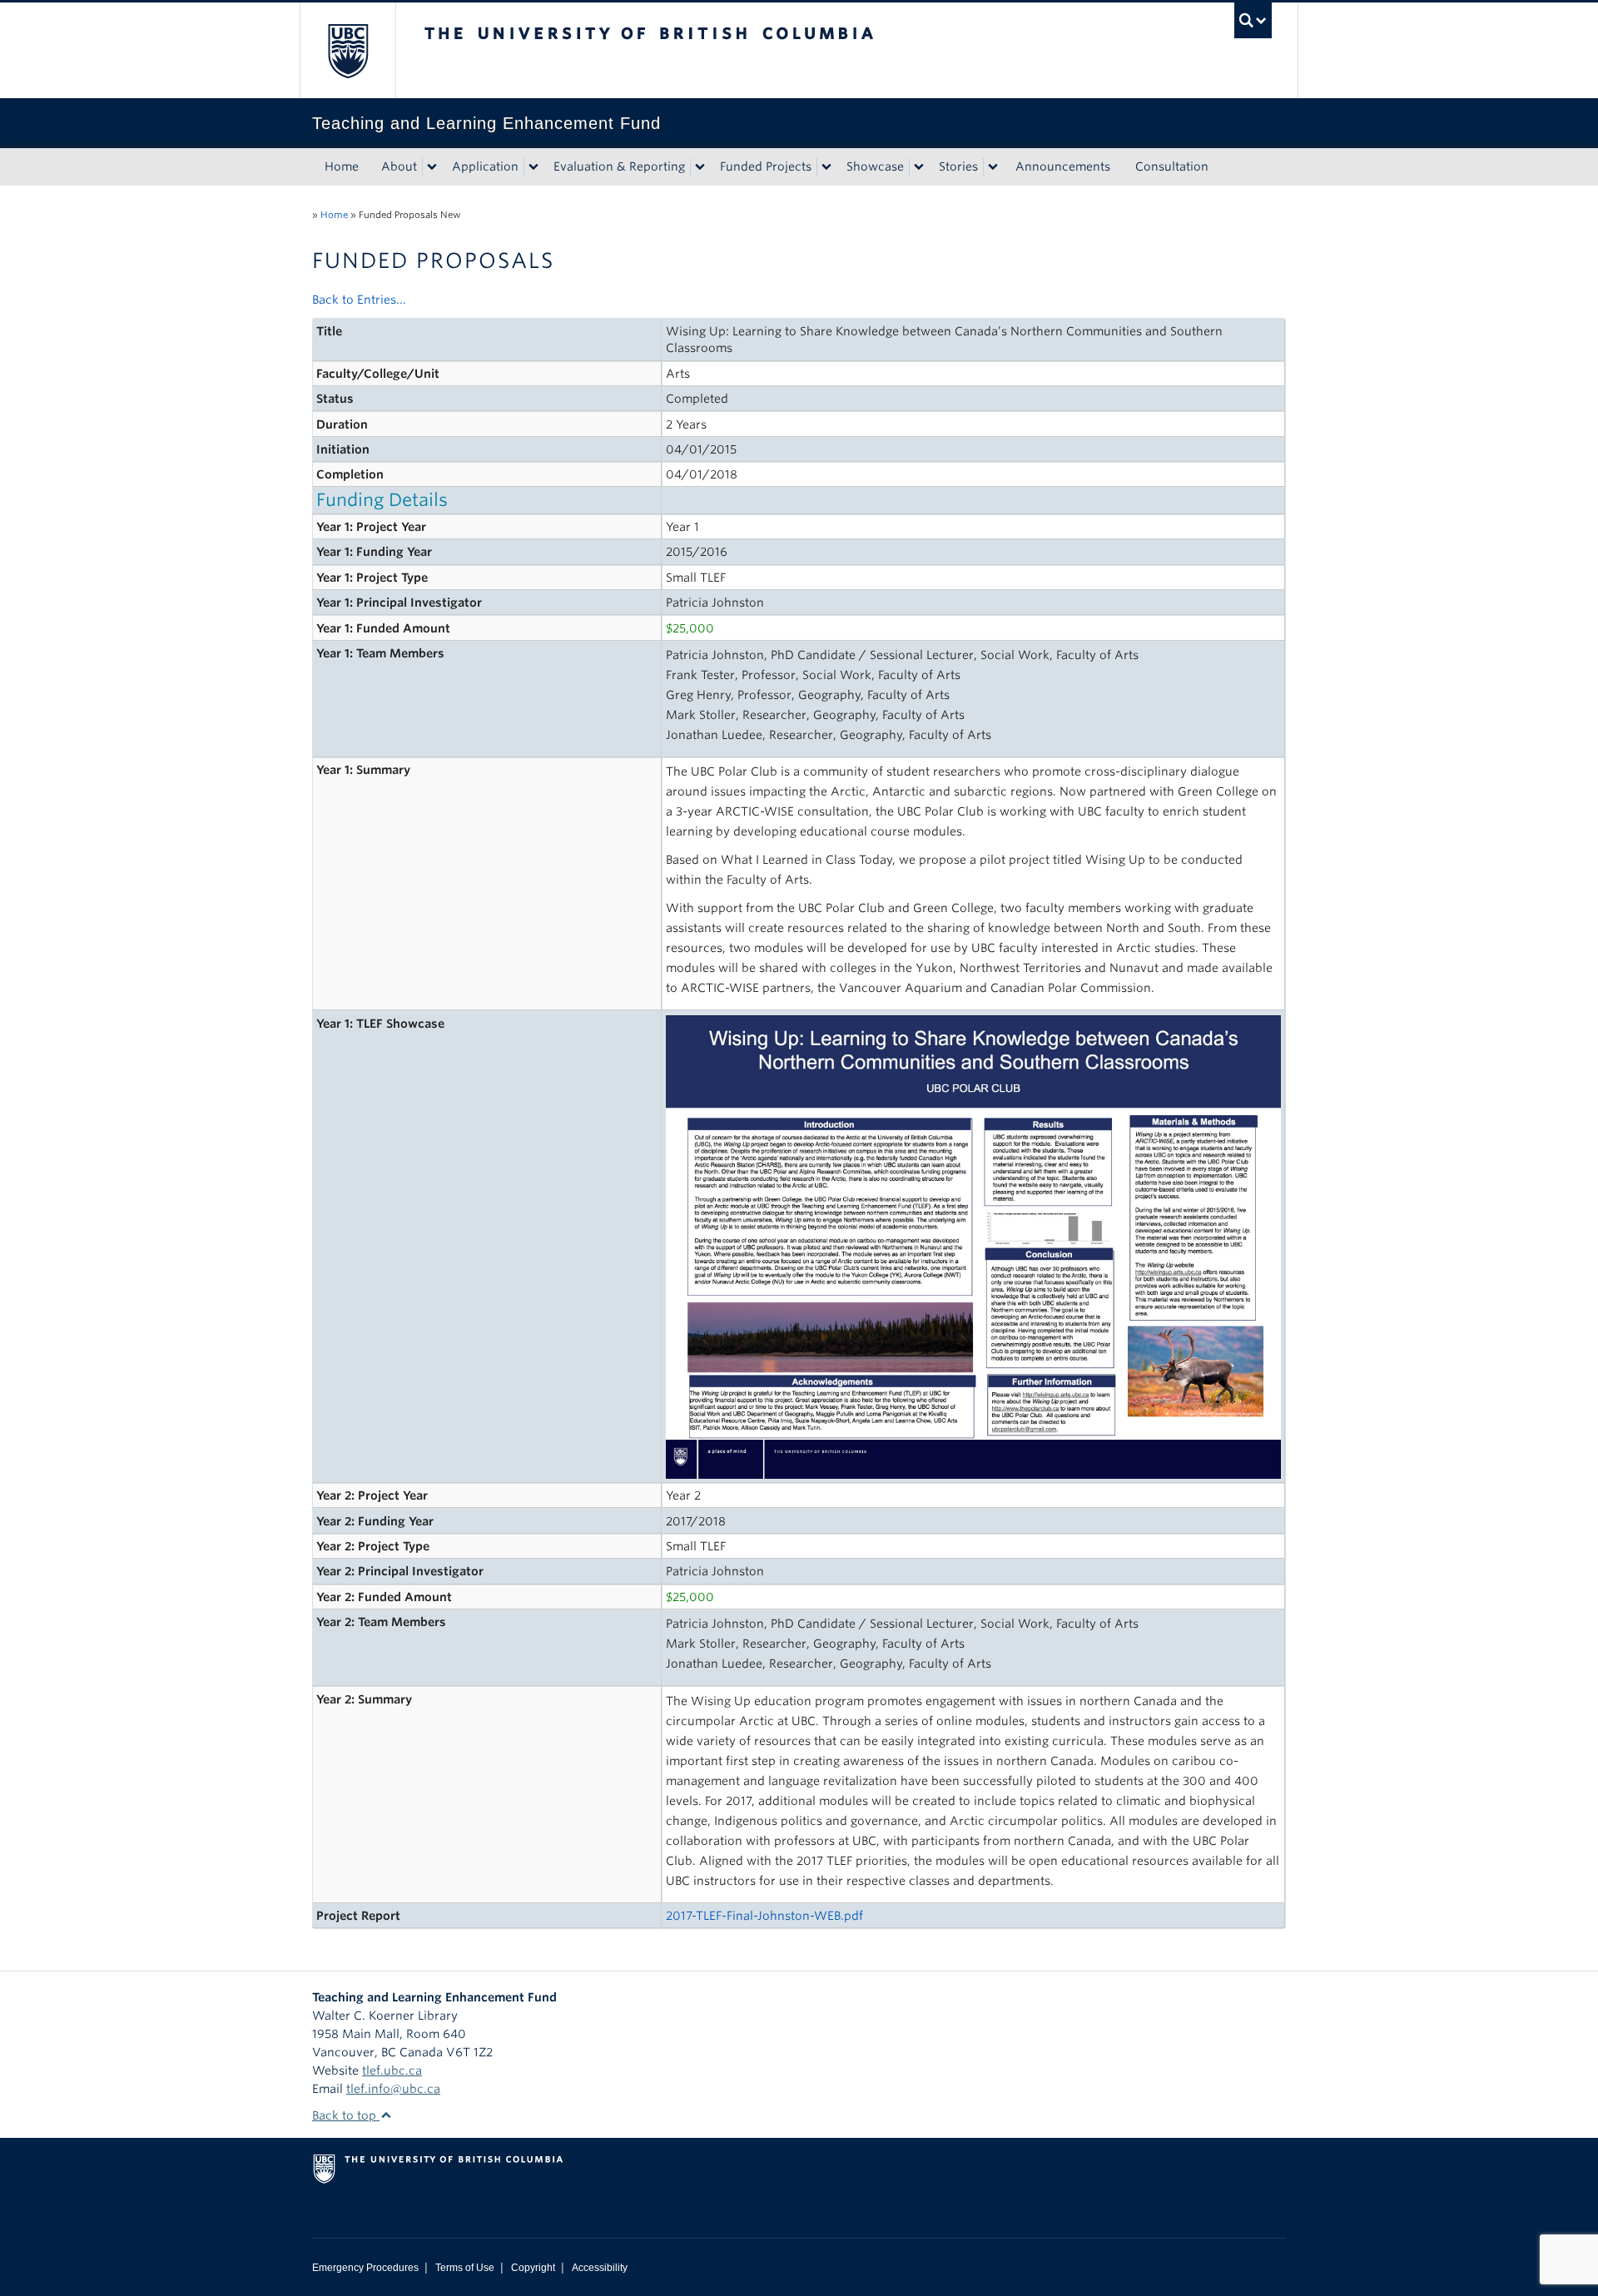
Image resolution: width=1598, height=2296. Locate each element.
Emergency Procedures (365, 2268)
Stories (958, 166)
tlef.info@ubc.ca (393, 2089)
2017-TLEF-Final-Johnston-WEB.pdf (764, 1916)
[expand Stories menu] (993, 167)
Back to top (346, 2115)
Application (485, 166)
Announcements (1063, 166)
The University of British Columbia (347, 50)
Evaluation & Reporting (619, 166)
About (399, 166)
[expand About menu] (432, 167)
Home (342, 166)
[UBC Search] (1253, 20)
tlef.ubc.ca (392, 2070)
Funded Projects (766, 166)
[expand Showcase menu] (919, 167)
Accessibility (600, 2268)
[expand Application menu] (533, 167)
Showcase (875, 166)
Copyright (533, 2268)
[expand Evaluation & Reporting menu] (700, 167)
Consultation (1172, 166)
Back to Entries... (359, 300)
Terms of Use (465, 2268)
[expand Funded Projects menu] (826, 167)
